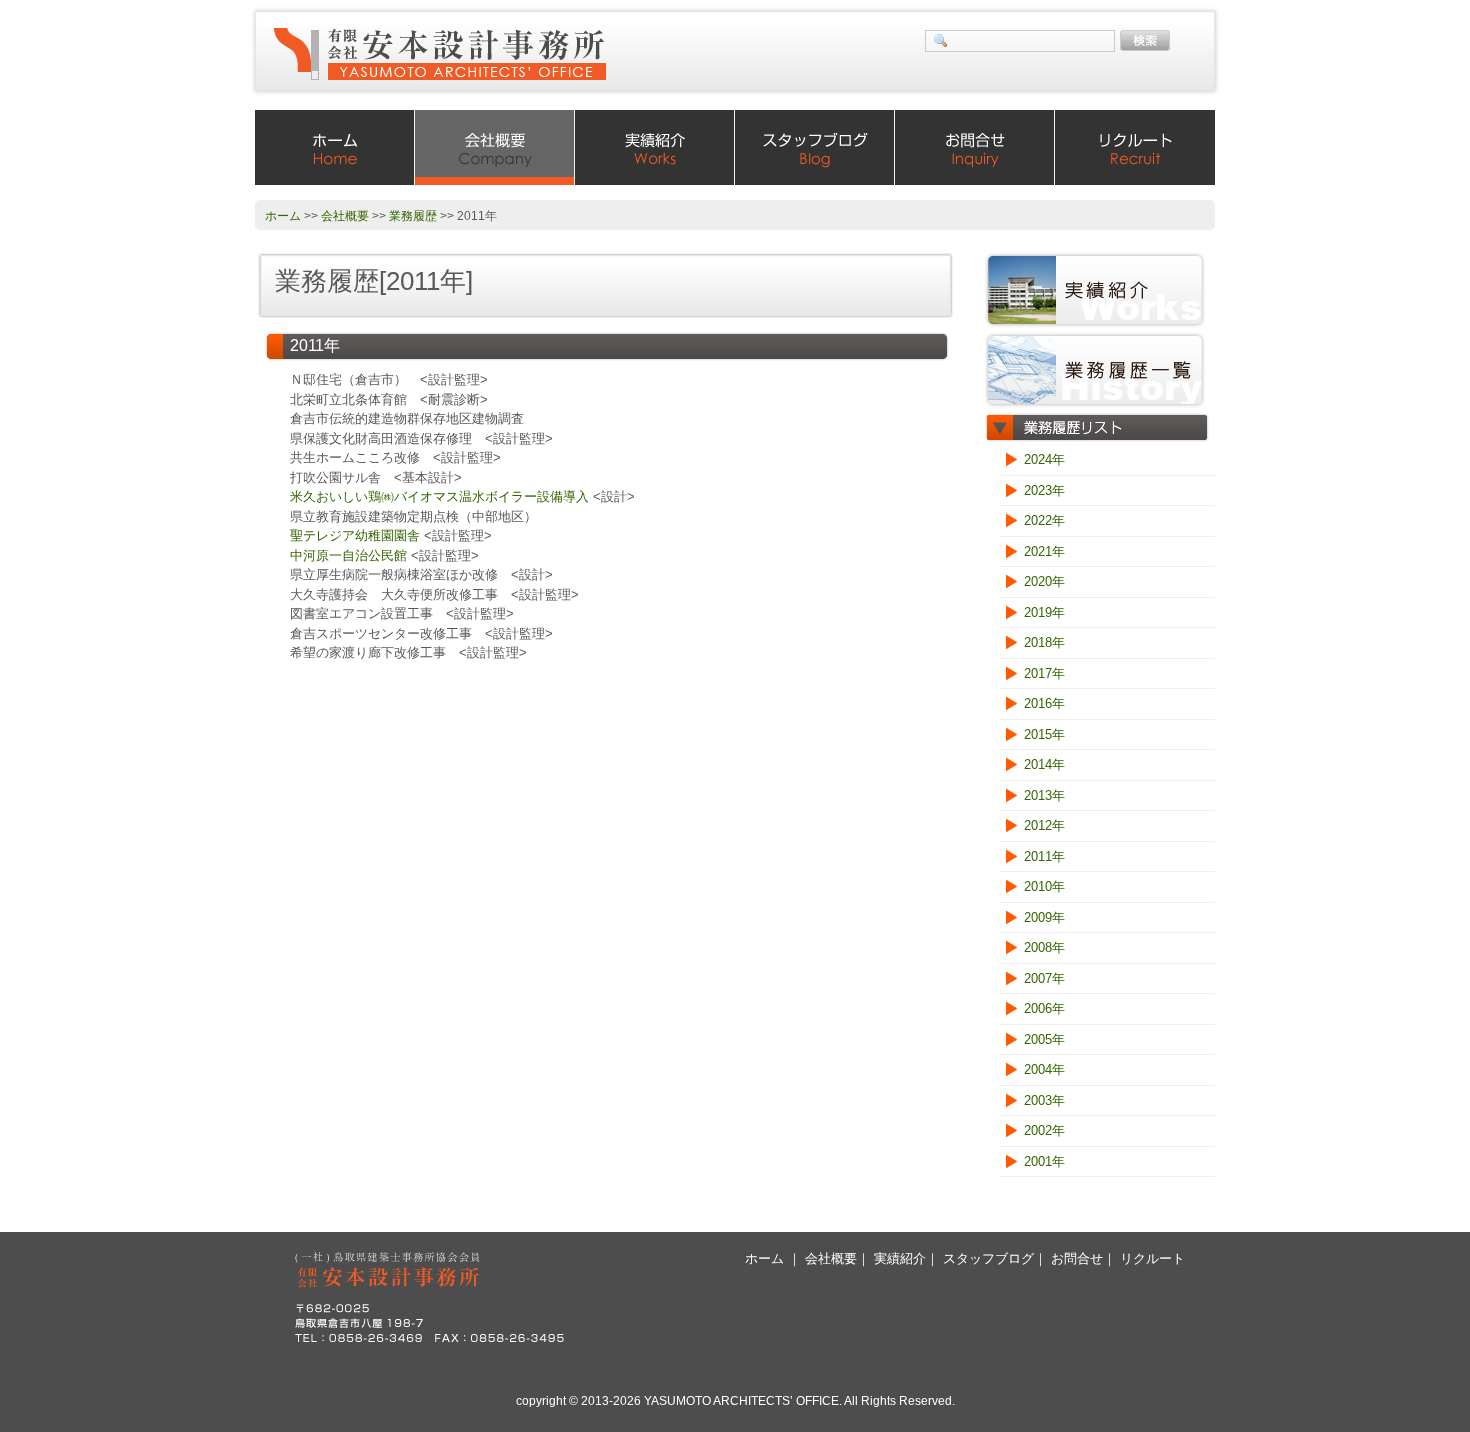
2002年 (1044, 1130)
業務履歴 (413, 216)
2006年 (1044, 1008)
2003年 (1044, 1100)
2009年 (1044, 917)
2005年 (1044, 1039)
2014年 (1044, 764)
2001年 (1044, 1161)
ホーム (335, 147)
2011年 (1044, 856)
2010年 (1044, 886)
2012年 (1044, 825)
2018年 (1044, 642)
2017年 (1044, 673)
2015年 (1044, 734)
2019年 (1044, 612)
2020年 (1044, 581)
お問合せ (975, 147)
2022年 (1044, 520)
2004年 (1044, 1069)
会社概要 (495, 147)
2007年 (1044, 978)
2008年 (1044, 947)
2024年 (1044, 459)
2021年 (1044, 551)
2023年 (1044, 490)
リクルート (1135, 147)
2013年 (1044, 795)
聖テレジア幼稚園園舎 (355, 535)
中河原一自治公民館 (348, 555)
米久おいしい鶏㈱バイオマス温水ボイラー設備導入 (439, 496)
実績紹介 (655, 147)
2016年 (1044, 703)
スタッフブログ (815, 147)
